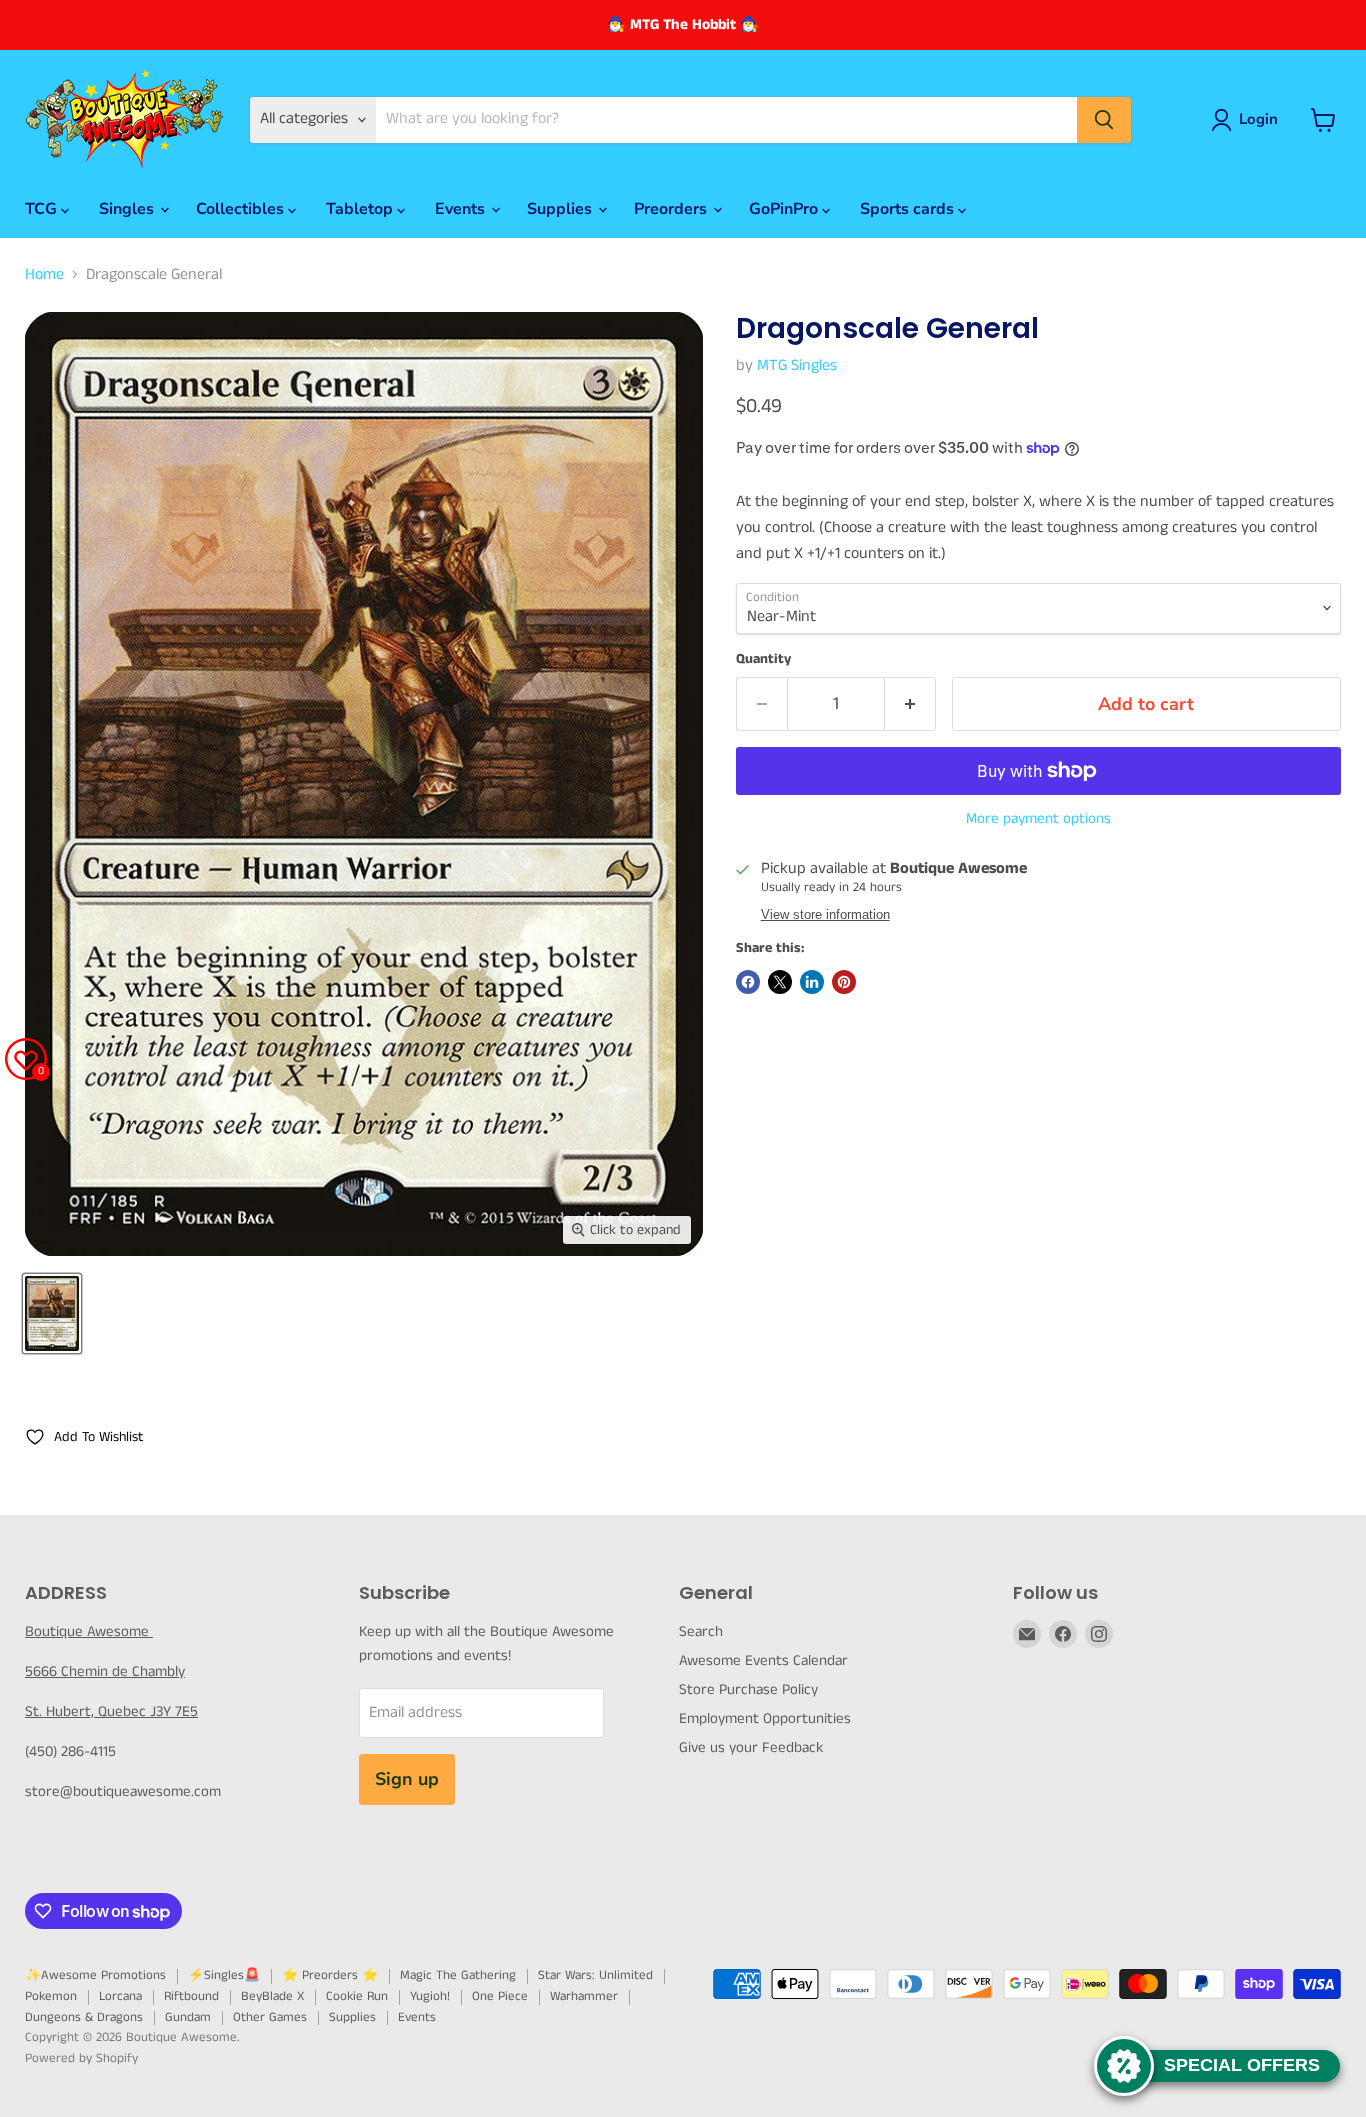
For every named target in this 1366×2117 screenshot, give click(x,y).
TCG (43, 209)
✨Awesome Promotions (95, 1975)
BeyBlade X (272, 1996)
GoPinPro (785, 209)
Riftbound (191, 1996)
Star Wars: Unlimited (595, 1975)
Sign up (407, 1779)
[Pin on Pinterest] (844, 982)
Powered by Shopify (81, 2058)
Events (462, 209)
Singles (128, 209)
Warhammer (584, 1996)
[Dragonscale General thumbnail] (52, 1313)
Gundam (188, 2017)
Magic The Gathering (458, 1975)
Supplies (561, 209)
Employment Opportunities (765, 1718)
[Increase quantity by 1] (910, 704)
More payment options (1038, 818)
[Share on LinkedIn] (812, 982)
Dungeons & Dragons (84, 2017)
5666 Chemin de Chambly (105, 1671)
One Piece (500, 1996)
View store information (825, 915)
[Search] (1104, 120)
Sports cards (909, 209)
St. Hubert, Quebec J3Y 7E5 (111, 1711)
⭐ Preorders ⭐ (330, 1975)
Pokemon (51, 1996)
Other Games (270, 2017)
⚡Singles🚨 (224, 1975)
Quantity (763, 659)
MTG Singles (797, 365)
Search (701, 1631)
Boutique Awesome (89, 1631)
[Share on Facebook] (748, 982)
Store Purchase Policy (748, 1689)
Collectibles (242, 209)
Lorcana (120, 1996)
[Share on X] (780, 982)
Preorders (672, 209)
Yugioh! (430, 1996)
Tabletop (361, 209)
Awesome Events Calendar (763, 1660)
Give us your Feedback (751, 1747)
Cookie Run (357, 1996)
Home (44, 275)
